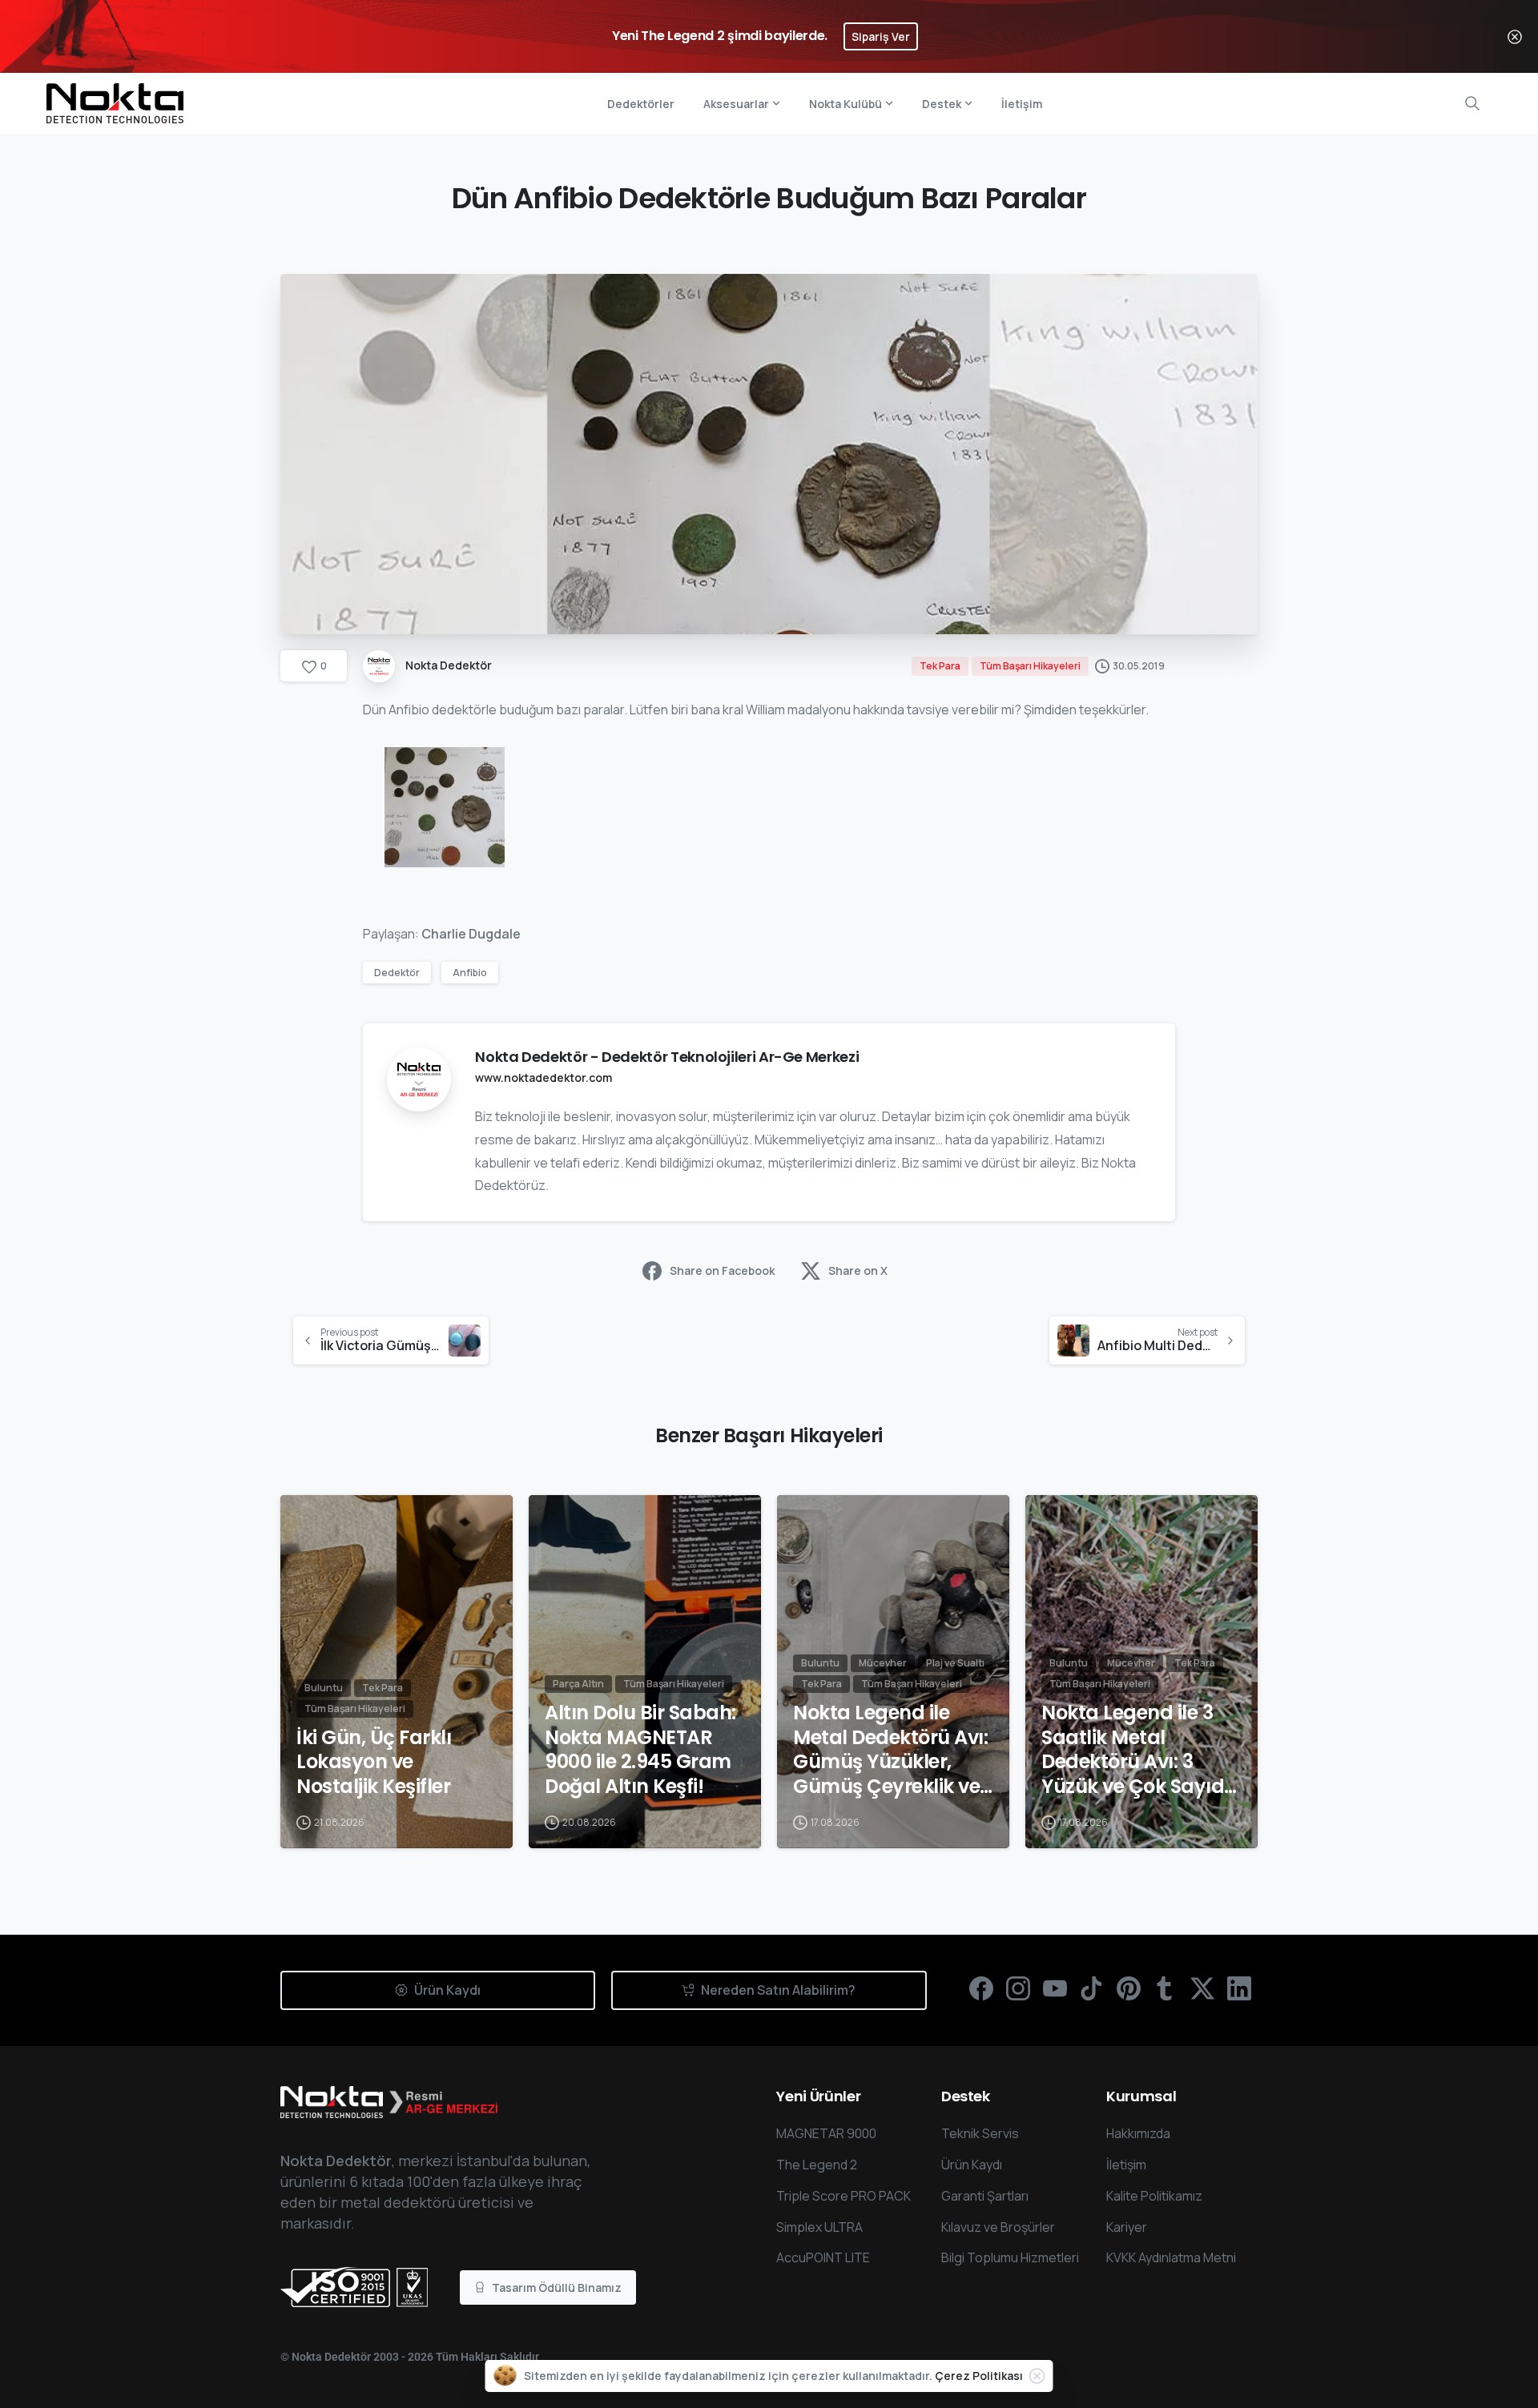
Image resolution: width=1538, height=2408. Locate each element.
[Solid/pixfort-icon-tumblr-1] (1166, 1987)
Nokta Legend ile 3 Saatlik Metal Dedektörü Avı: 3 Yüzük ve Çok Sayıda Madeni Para (1139, 1750)
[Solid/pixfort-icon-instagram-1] (1018, 1987)
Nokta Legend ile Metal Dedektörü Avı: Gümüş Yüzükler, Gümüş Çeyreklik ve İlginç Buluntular (890, 1750)
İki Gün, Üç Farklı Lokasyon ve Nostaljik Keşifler (374, 1763)
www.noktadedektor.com (544, 1077)
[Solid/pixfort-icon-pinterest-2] (1129, 1987)
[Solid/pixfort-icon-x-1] (1202, 1987)
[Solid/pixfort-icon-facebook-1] (981, 1987)
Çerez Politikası (979, 2376)
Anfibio (470, 973)
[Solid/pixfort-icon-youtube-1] (1055, 1987)
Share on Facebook (722, 1270)
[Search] (1472, 103)
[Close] (1515, 36)
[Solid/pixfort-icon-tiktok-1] (1092, 1987)
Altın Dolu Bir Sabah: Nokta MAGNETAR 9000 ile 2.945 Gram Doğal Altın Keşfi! (640, 1750)
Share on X (858, 1270)
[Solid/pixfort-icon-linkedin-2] (1239, 1987)
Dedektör (397, 973)
